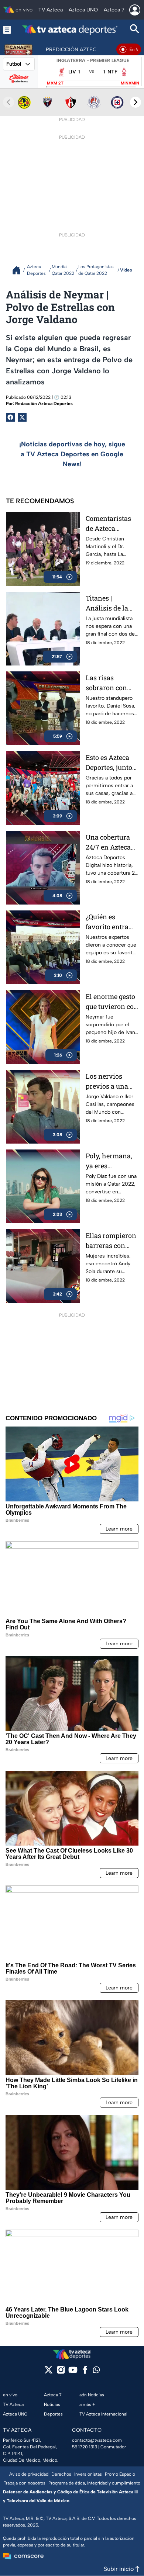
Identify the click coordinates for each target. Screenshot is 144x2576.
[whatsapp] (96, 2371)
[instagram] (61, 2372)
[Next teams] (136, 102)
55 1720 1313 (85, 2447)
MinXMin (130, 83)
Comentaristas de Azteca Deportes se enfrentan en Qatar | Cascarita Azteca (111, 524)
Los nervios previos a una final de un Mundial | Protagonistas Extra (107, 1081)
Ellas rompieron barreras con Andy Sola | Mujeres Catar (111, 1241)
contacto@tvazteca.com (97, 2440)
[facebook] (85, 2372)
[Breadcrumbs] (19, 270)
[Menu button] (7, 30)
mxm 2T (55, 83)
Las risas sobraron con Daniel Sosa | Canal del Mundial (106, 683)
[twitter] (49, 2372)
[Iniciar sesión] (135, 10)
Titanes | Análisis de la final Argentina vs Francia (109, 603)
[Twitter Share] (22, 417)
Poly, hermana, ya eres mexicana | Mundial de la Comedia (109, 1161)
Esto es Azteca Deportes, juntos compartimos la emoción (111, 763)
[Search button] (135, 30)
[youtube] (73, 2372)
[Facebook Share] (10, 417)
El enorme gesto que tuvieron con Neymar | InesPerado (112, 1002)
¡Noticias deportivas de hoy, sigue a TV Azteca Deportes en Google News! (72, 454)
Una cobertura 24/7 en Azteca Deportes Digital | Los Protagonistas (112, 842)
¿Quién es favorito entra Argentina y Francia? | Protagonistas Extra (107, 922)
